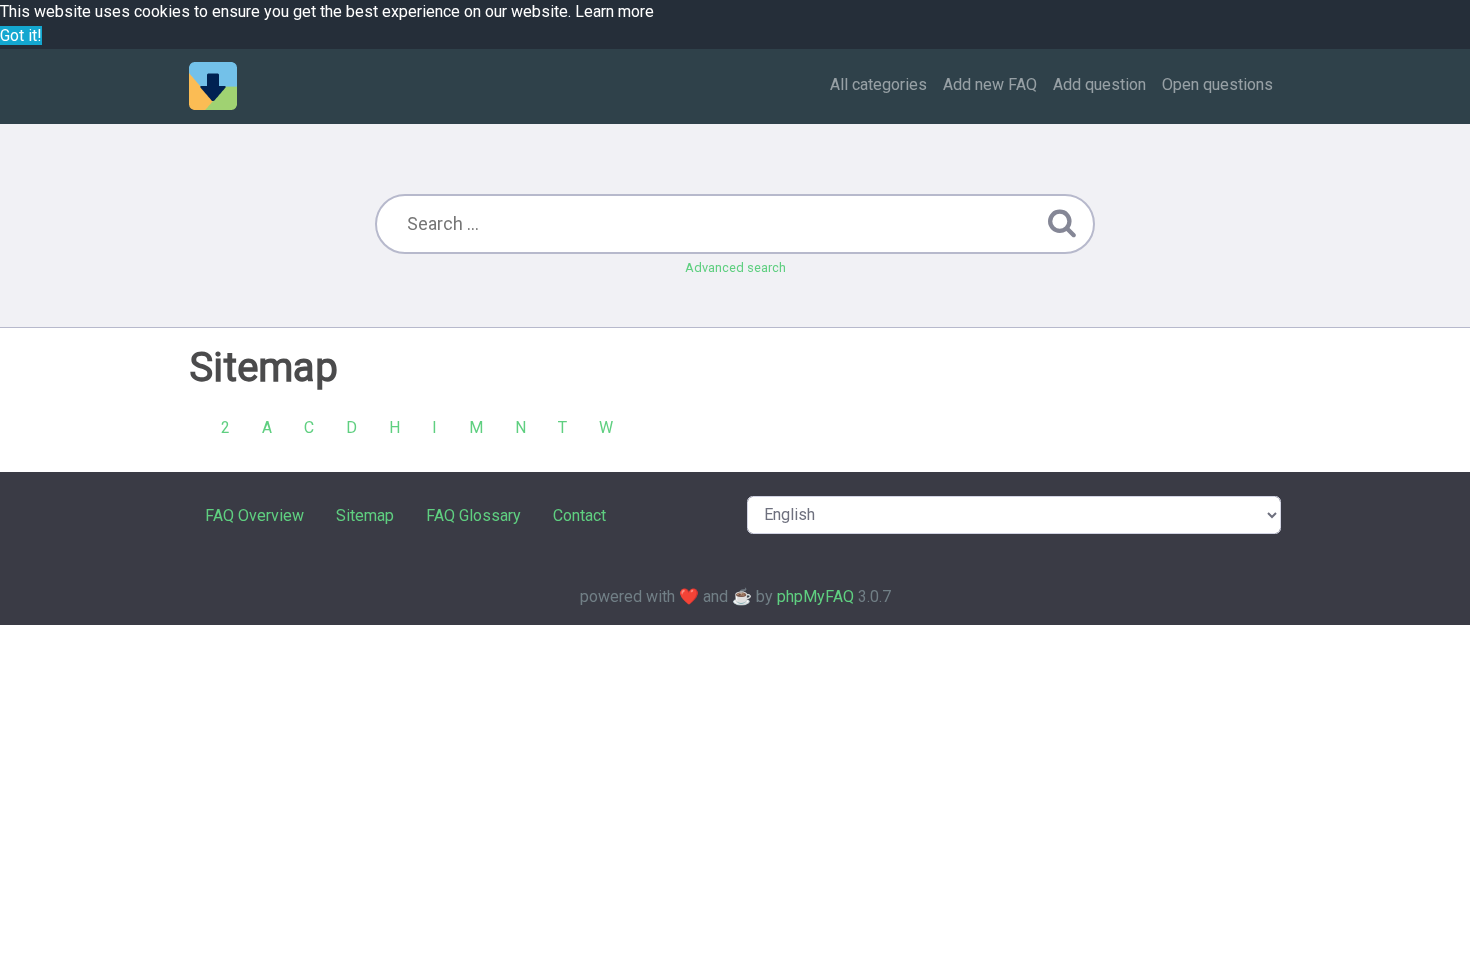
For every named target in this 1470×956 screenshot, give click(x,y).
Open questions (1217, 84)
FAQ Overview (254, 515)
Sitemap (365, 515)
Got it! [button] (21, 35)
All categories (878, 84)
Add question (1099, 84)
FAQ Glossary (473, 515)
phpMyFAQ (815, 596)
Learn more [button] (614, 11)
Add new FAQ (990, 84)
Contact (579, 515)
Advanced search (735, 267)
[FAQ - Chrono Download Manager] (213, 86)
